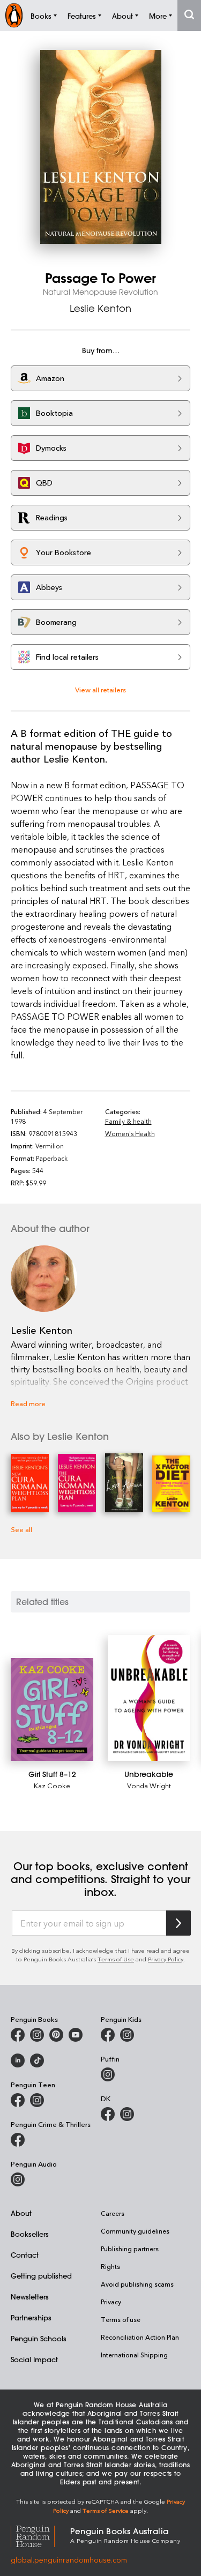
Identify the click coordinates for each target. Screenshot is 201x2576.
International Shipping (134, 2355)
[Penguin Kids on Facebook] (108, 2035)
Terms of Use (116, 1959)
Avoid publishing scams (137, 2284)
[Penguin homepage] (14, 15)
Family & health (128, 1121)
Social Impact (34, 2359)
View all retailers (100, 689)
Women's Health (130, 1133)
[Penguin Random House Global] (40, 2534)
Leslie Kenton (100, 308)
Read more (28, 1403)
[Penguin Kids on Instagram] (127, 2035)
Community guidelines (135, 2231)
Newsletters (30, 2297)
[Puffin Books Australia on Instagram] (108, 2074)
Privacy (111, 2302)
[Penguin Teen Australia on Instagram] (37, 2100)
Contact (25, 2255)
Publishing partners (130, 2249)
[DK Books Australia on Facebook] (108, 2114)
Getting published (41, 2276)
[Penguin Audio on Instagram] (18, 2179)
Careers (113, 2213)
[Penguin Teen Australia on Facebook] (18, 2100)
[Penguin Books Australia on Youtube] (76, 2035)
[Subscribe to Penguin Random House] (178, 1923)
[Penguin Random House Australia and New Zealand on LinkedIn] (18, 2060)
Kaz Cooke (52, 1785)
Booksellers (30, 2234)
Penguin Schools (39, 2338)
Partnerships (31, 2317)
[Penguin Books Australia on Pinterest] (56, 2035)
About (21, 2213)
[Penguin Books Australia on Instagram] (37, 2035)
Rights (110, 2266)
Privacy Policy (166, 1959)
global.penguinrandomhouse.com (69, 2560)
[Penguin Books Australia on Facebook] (18, 2035)
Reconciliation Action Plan (140, 2337)
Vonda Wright (149, 1785)
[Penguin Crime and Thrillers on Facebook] (18, 2140)
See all (21, 1529)
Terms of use (121, 2319)
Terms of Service (106, 2510)
